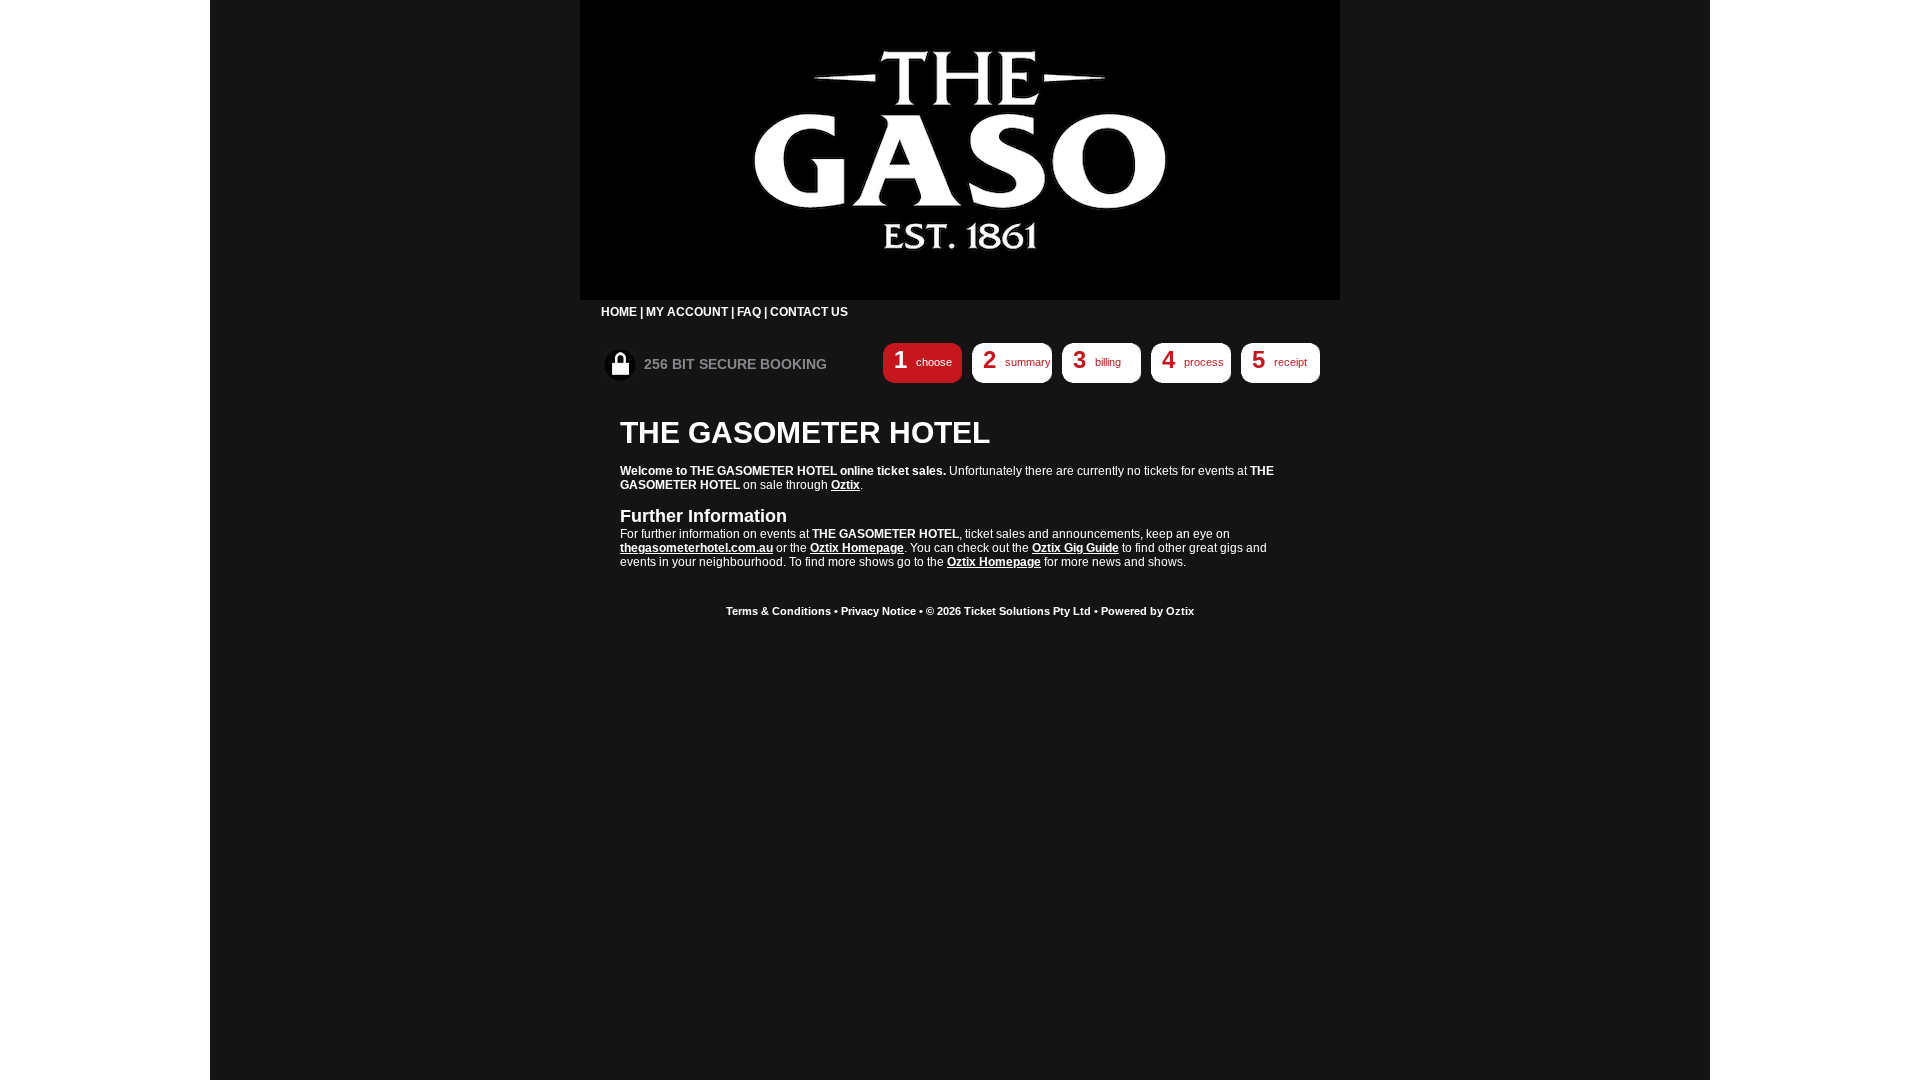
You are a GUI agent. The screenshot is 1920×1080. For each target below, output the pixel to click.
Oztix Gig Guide (1075, 548)
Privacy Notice (878, 611)
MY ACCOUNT (687, 312)
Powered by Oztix (1147, 611)
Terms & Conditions (778, 611)
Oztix (845, 485)
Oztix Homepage (857, 548)
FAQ (749, 312)
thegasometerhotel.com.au (696, 548)
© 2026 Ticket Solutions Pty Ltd (1008, 611)
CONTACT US (809, 312)
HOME (619, 312)
